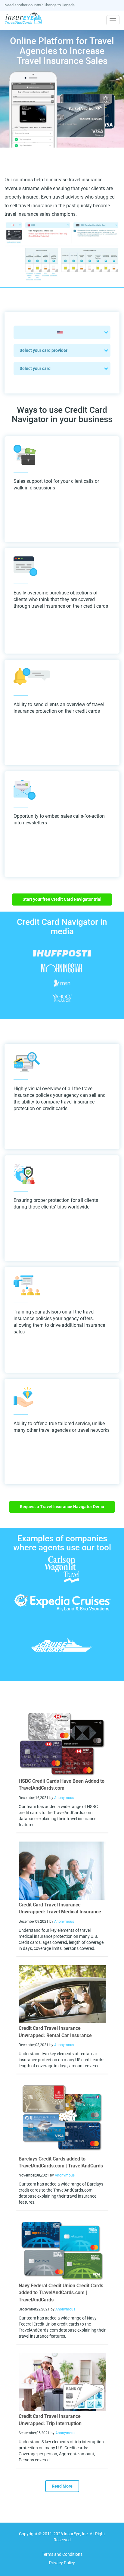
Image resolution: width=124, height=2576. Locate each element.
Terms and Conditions (62, 2554)
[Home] (24, 19)
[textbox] (62, 332)
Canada (68, 5)
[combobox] (62, 332)
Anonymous (64, 1798)
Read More (62, 2486)
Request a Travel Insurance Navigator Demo (62, 1507)
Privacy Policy (62, 2563)
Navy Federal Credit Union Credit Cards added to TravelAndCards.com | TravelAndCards (61, 2293)
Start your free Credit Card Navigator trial (62, 899)
